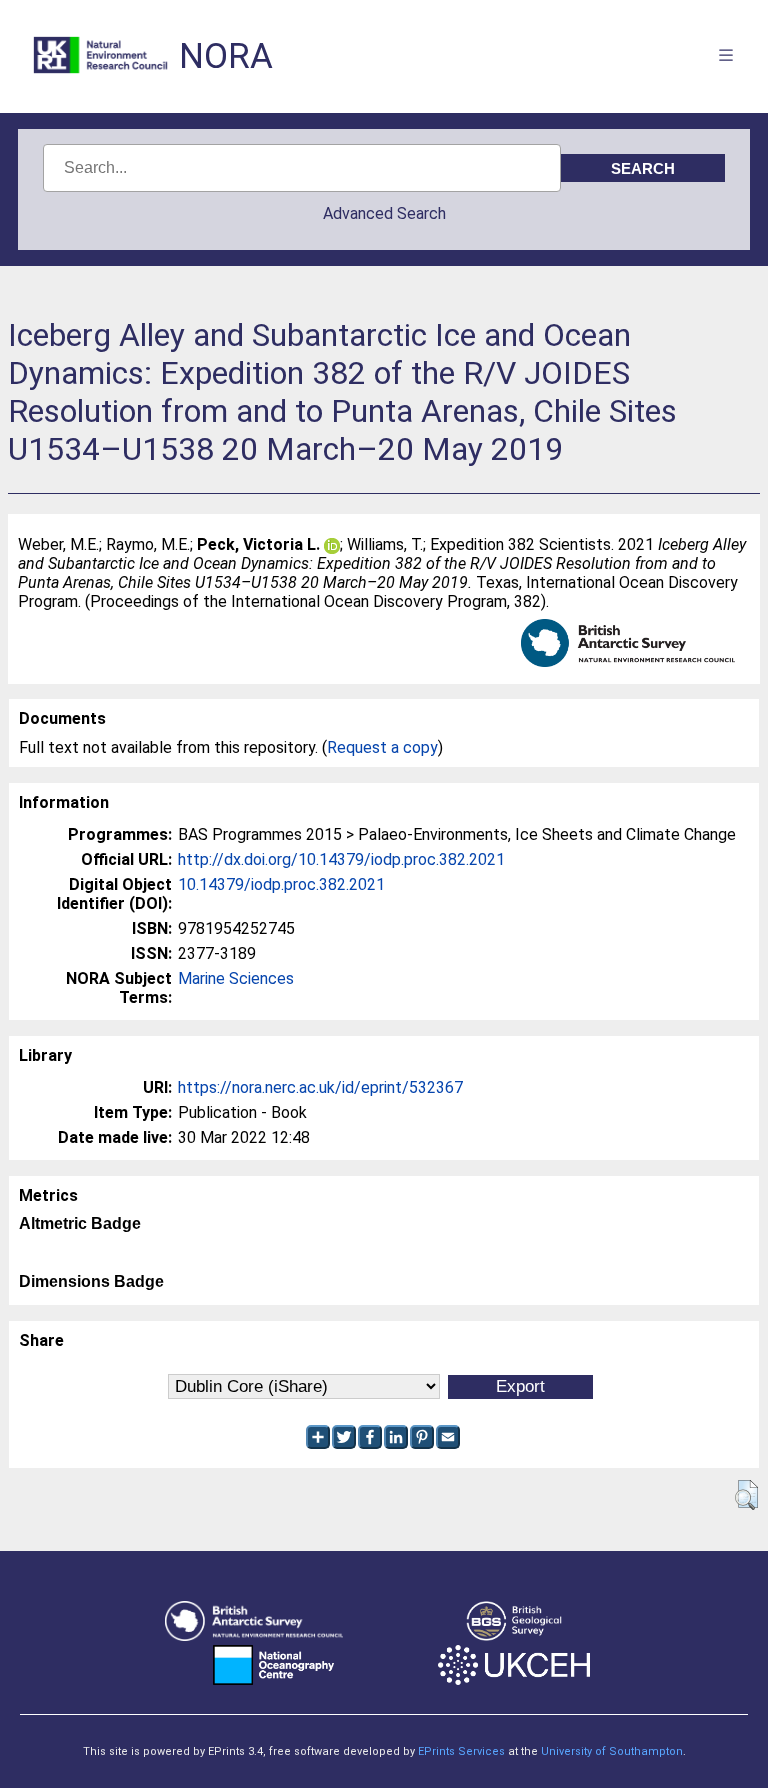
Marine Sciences (236, 978)
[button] (746, 1495)
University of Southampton (612, 1751)
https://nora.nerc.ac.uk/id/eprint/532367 (320, 1087)
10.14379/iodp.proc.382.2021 (281, 884)
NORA (226, 56)
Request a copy (382, 747)
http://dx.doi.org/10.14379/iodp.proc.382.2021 (341, 859)
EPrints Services (461, 1751)
